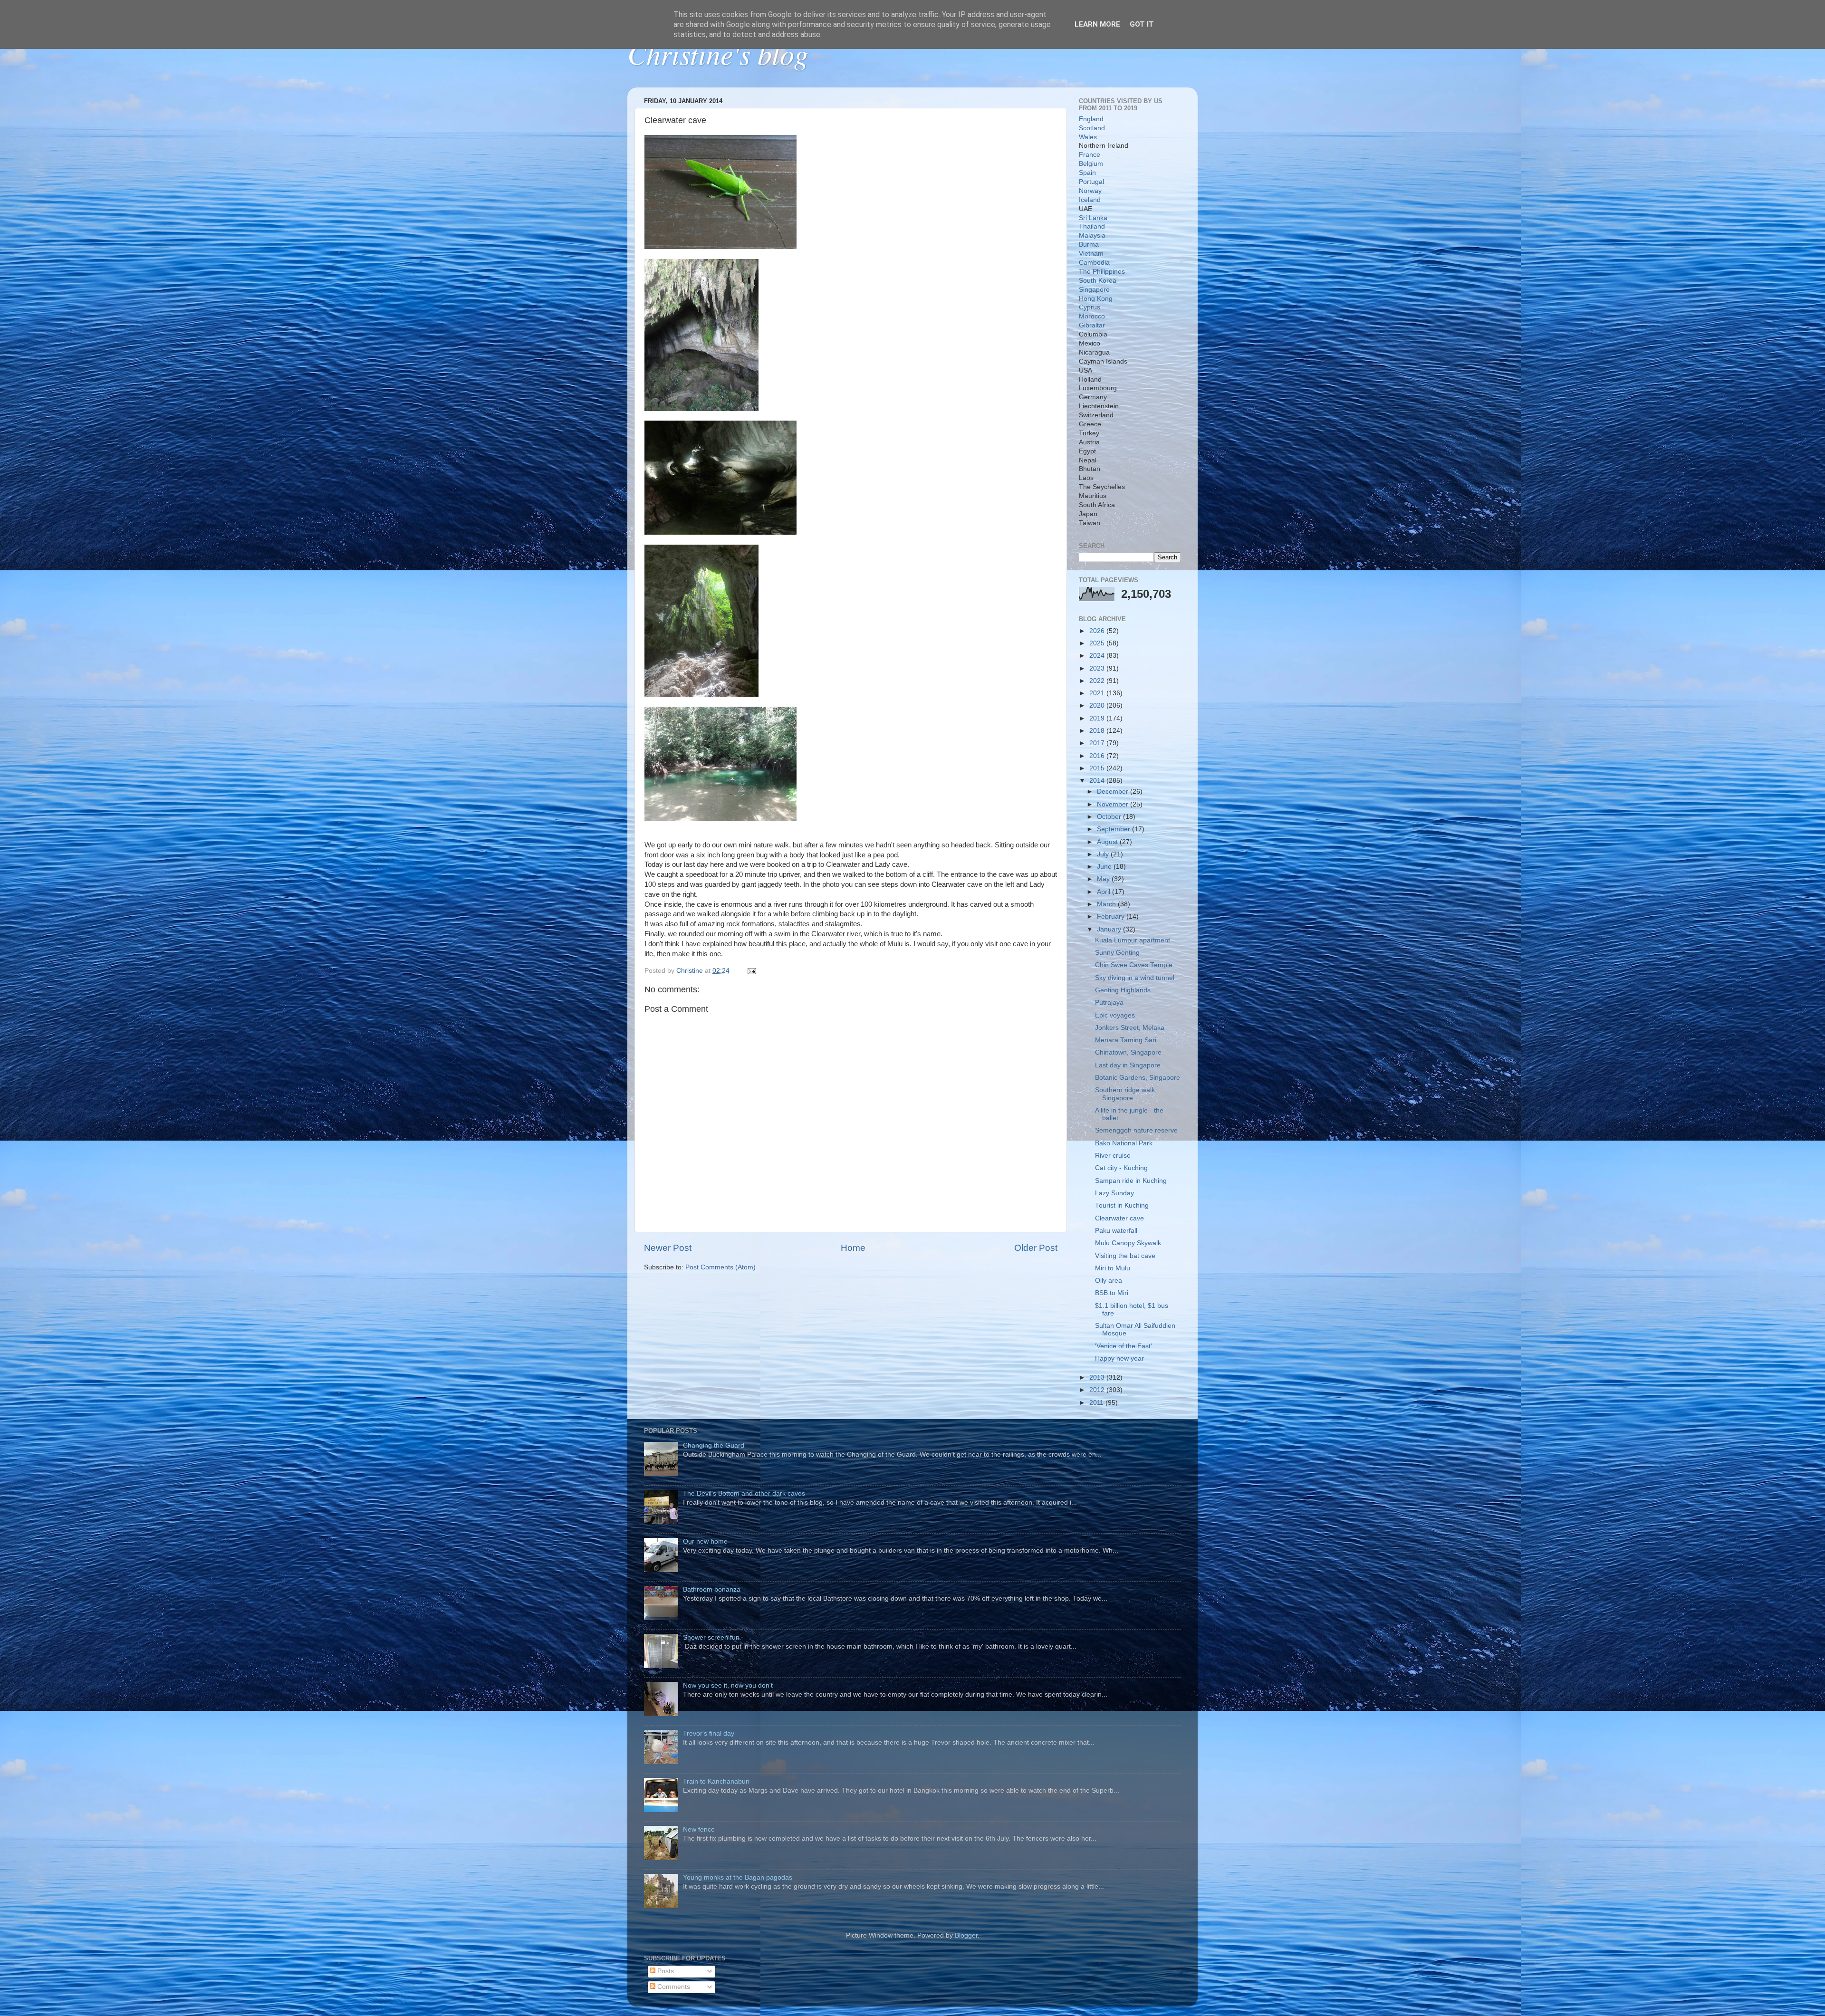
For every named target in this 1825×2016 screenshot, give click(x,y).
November (1114, 804)
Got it (1142, 24)
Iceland (1090, 200)
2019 (1098, 718)
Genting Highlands (1123, 990)
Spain (1087, 173)
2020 (1098, 706)
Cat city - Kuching (1121, 1168)
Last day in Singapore (1128, 1065)
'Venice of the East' (1124, 1346)
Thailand (1092, 226)
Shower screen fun (711, 1637)
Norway (1090, 191)
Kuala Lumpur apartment (1133, 940)
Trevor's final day (709, 1733)
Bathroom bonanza (712, 1589)
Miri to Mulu (1113, 1268)
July (1104, 854)
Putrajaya (1109, 1003)
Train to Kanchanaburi (716, 1781)
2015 (1098, 768)
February (1112, 917)
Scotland (1092, 128)
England (1091, 119)
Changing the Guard (714, 1445)
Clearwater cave (1119, 1218)
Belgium (1091, 164)
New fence (699, 1829)
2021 (1098, 693)
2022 (1098, 681)
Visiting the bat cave (1125, 1256)
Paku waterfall (1116, 1231)
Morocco (1092, 316)
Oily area (1109, 1281)
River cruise (1113, 1156)
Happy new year (1119, 1358)
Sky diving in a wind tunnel (1135, 978)
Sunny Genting (1117, 953)
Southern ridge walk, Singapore (1126, 1094)
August (1108, 842)
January (1110, 929)
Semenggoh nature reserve (1136, 1130)
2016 (1098, 756)
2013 (1098, 1378)
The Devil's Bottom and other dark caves (744, 1493)
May (1104, 879)
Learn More (1097, 24)
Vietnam (1091, 254)
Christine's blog (718, 53)
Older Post (1036, 1248)
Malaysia (1092, 235)
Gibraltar (1092, 325)
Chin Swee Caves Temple (1134, 965)
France (1090, 155)
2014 (1098, 781)
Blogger (966, 1935)
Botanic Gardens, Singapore (1138, 1078)
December (1114, 792)
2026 (1098, 631)
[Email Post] (751, 971)
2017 (1098, 743)
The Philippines (1102, 272)
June (1105, 867)
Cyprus (1090, 307)
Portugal (1091, 182)
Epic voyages (1115, 1015)
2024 (1098, 656)
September (1114, 829)
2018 (1098, 731)
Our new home (705, 1541)
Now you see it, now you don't (728, 1685)
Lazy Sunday (1114, 1193)
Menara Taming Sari (1126, 1040)
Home (853, 1248)
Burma (1089, 245)
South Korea (1098, 281)
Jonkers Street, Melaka (1130, 1028)
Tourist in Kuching (1122, 1205)
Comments (673, 1987)
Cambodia (1094, 263)
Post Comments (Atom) (720, 1267)
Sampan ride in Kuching (1131, 1181)
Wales (1088, 137)
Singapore (1094, 290)
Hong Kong (1096, 299)
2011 (1097, 1403)
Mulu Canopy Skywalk (1128, 1243)
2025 (1098, 643)
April (1105, 892)
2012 (1098, 1390)
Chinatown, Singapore (1128, 1052)
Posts (665, 1971)
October (1110, 817)
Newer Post (668, 1248)
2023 (1098, 668)
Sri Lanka (1093, 218)
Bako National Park (1124, 1143)
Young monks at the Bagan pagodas (738, 1877)
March (1107, 904)
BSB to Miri (1112, 1293)
